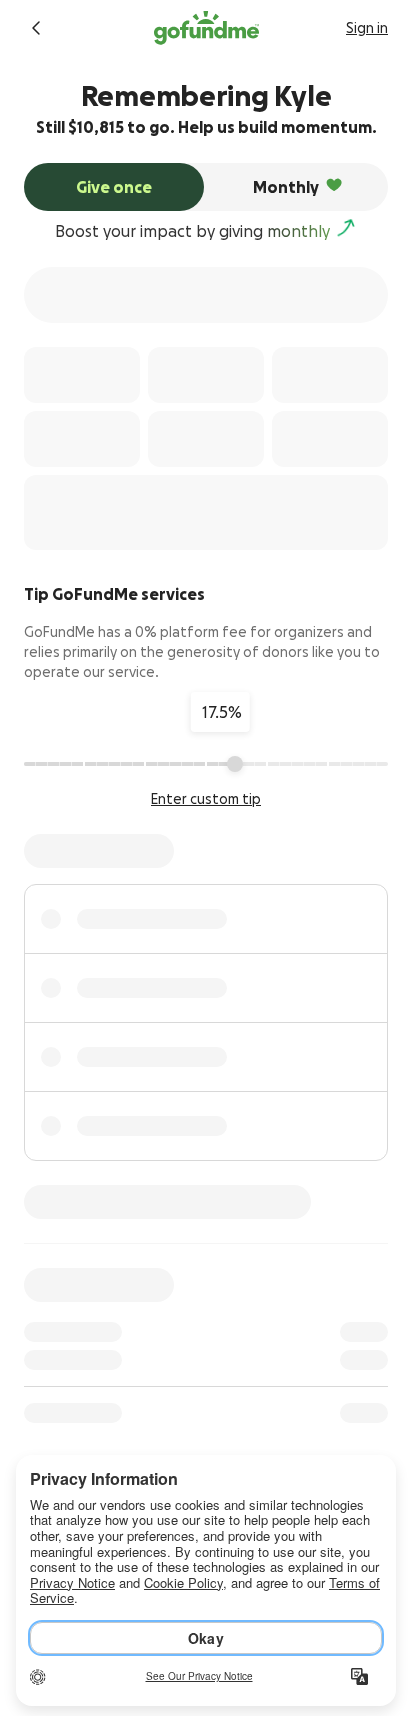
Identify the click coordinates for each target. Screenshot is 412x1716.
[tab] (114, 187)
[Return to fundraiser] (36, 28)
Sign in (367, 28)
